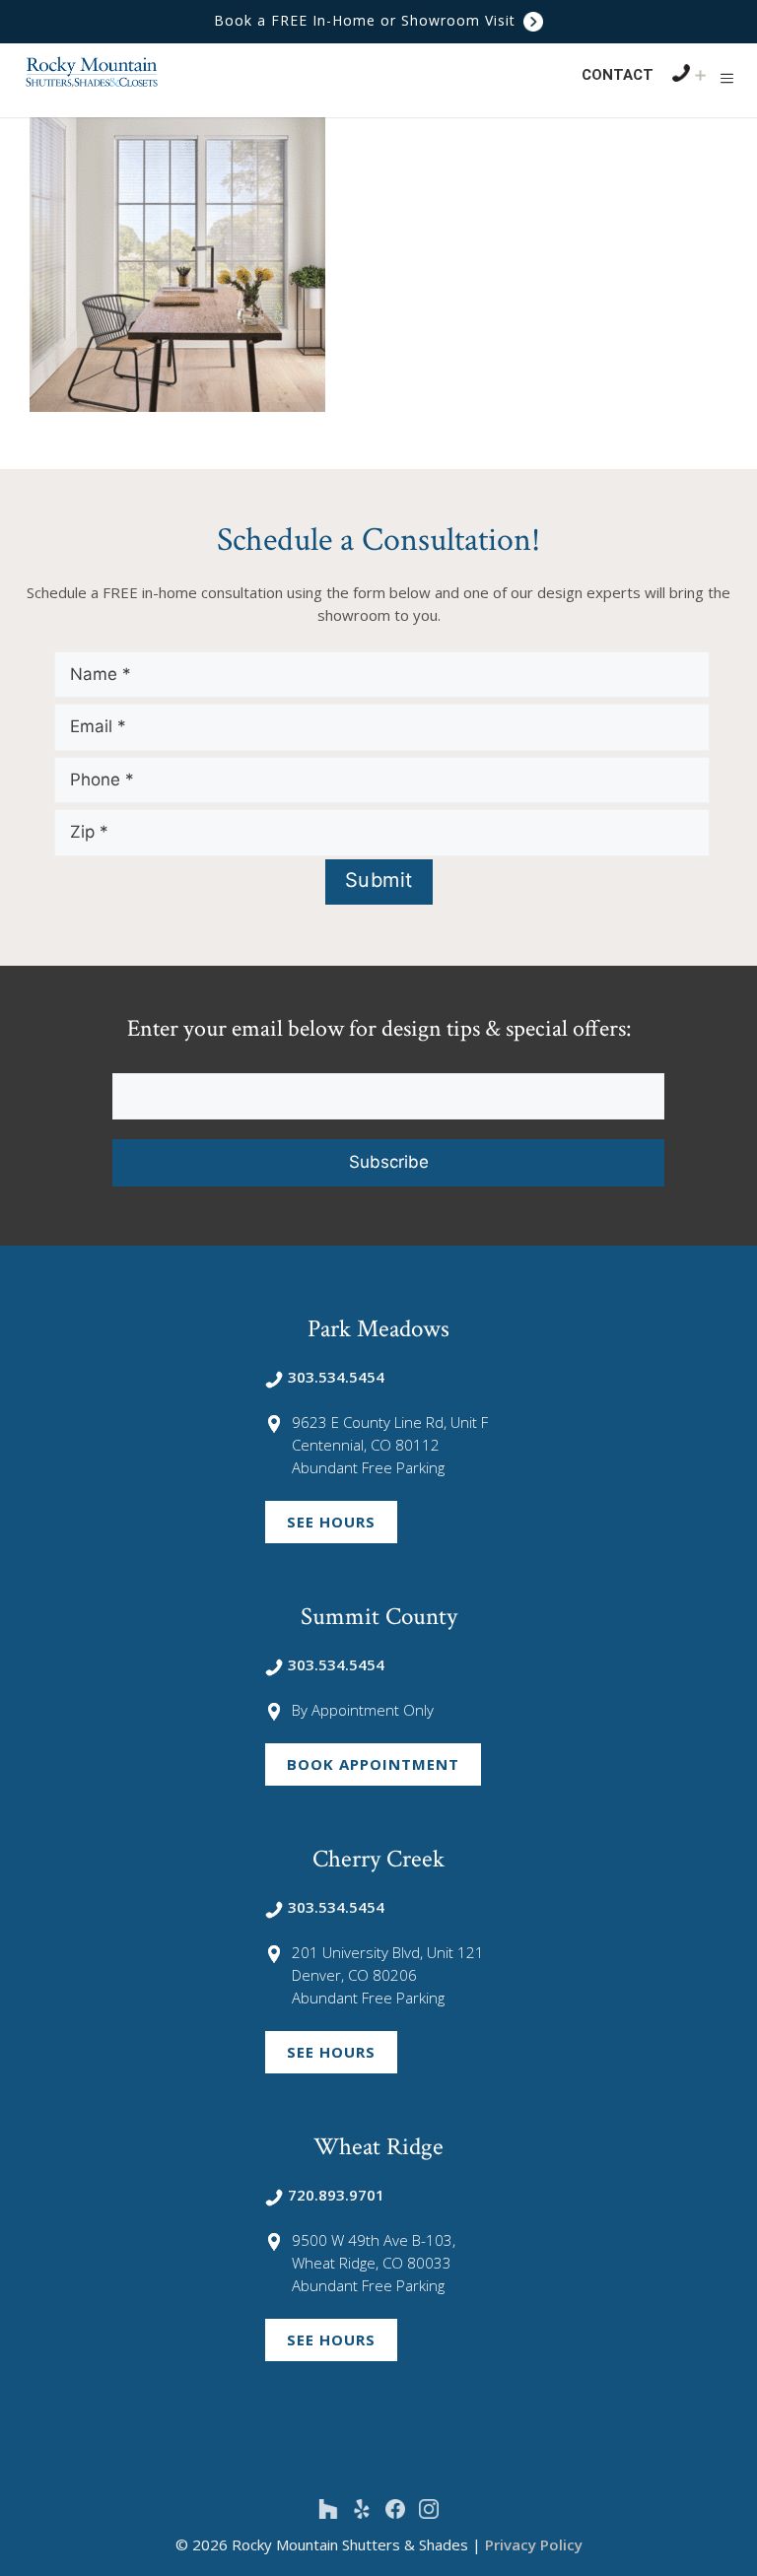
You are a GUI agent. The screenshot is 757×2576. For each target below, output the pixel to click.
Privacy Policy (534, 2544)
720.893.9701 (336, 2195)
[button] (727, 78)
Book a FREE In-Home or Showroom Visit (367, 20)
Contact (618, 75)
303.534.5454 (336, 1377)
